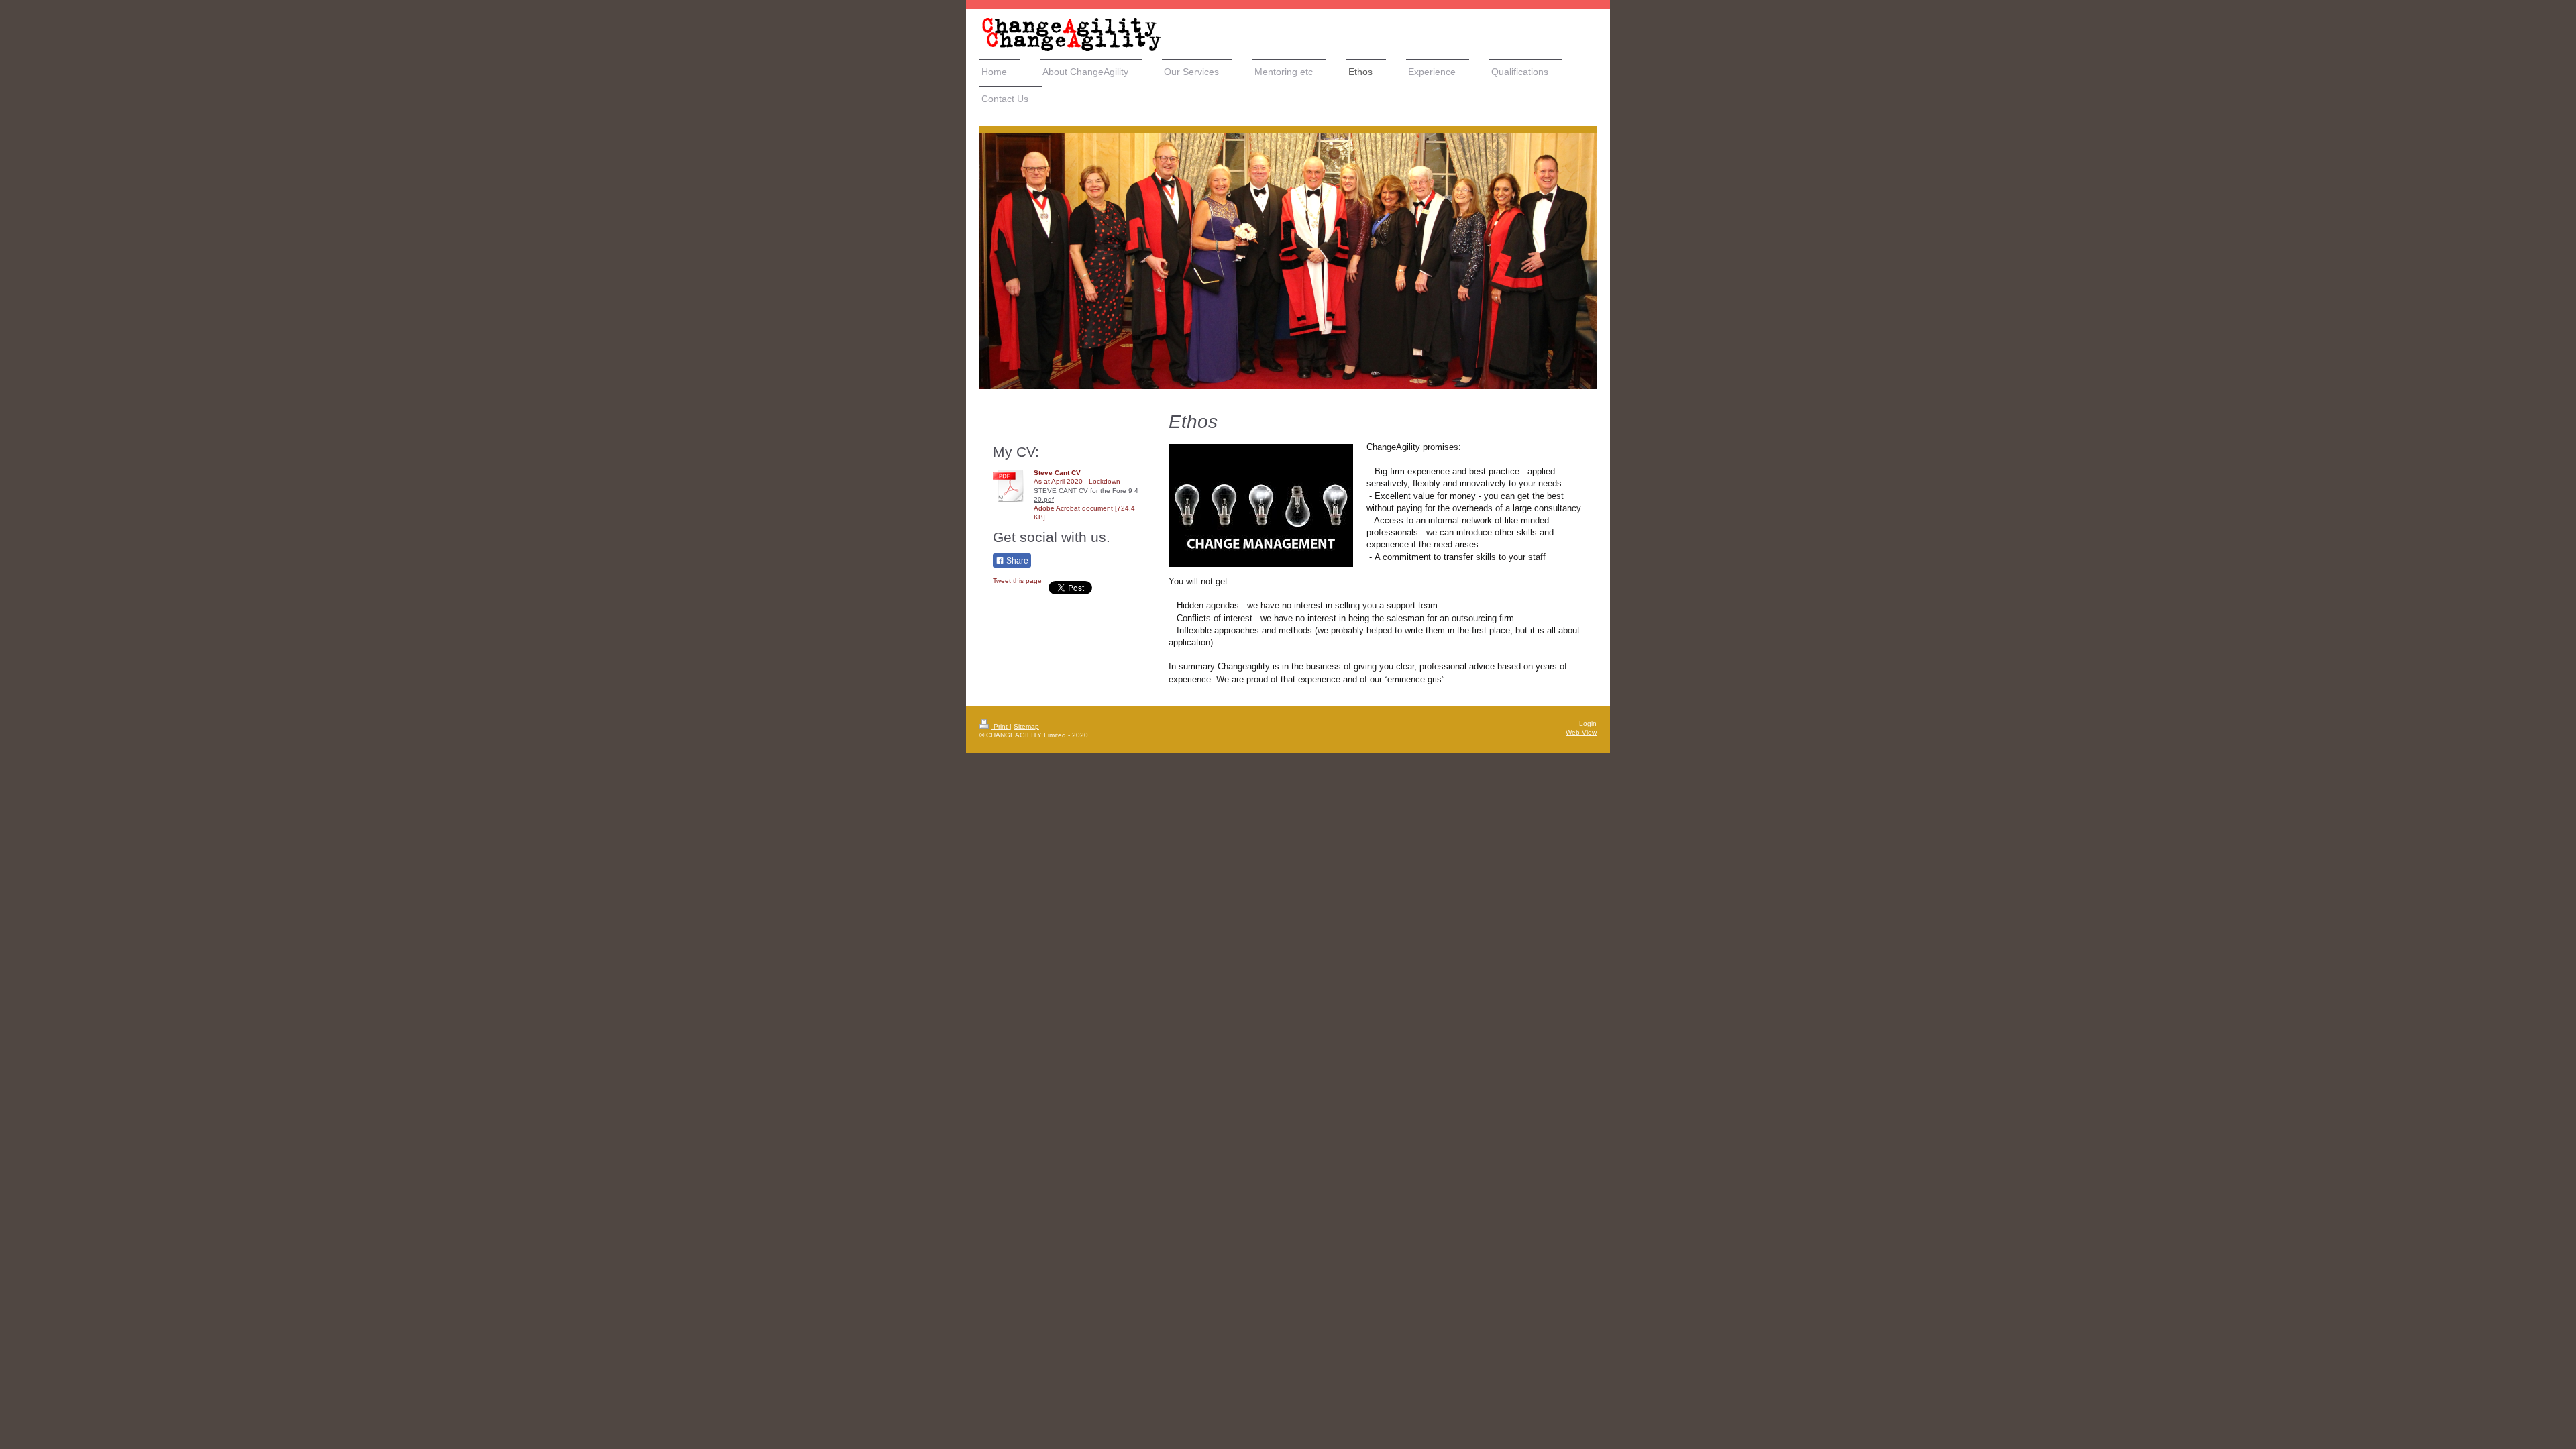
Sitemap (1026, 726)
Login (1588, 723)
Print (1001, 726)
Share (1016, 561)
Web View (1581, 732)
